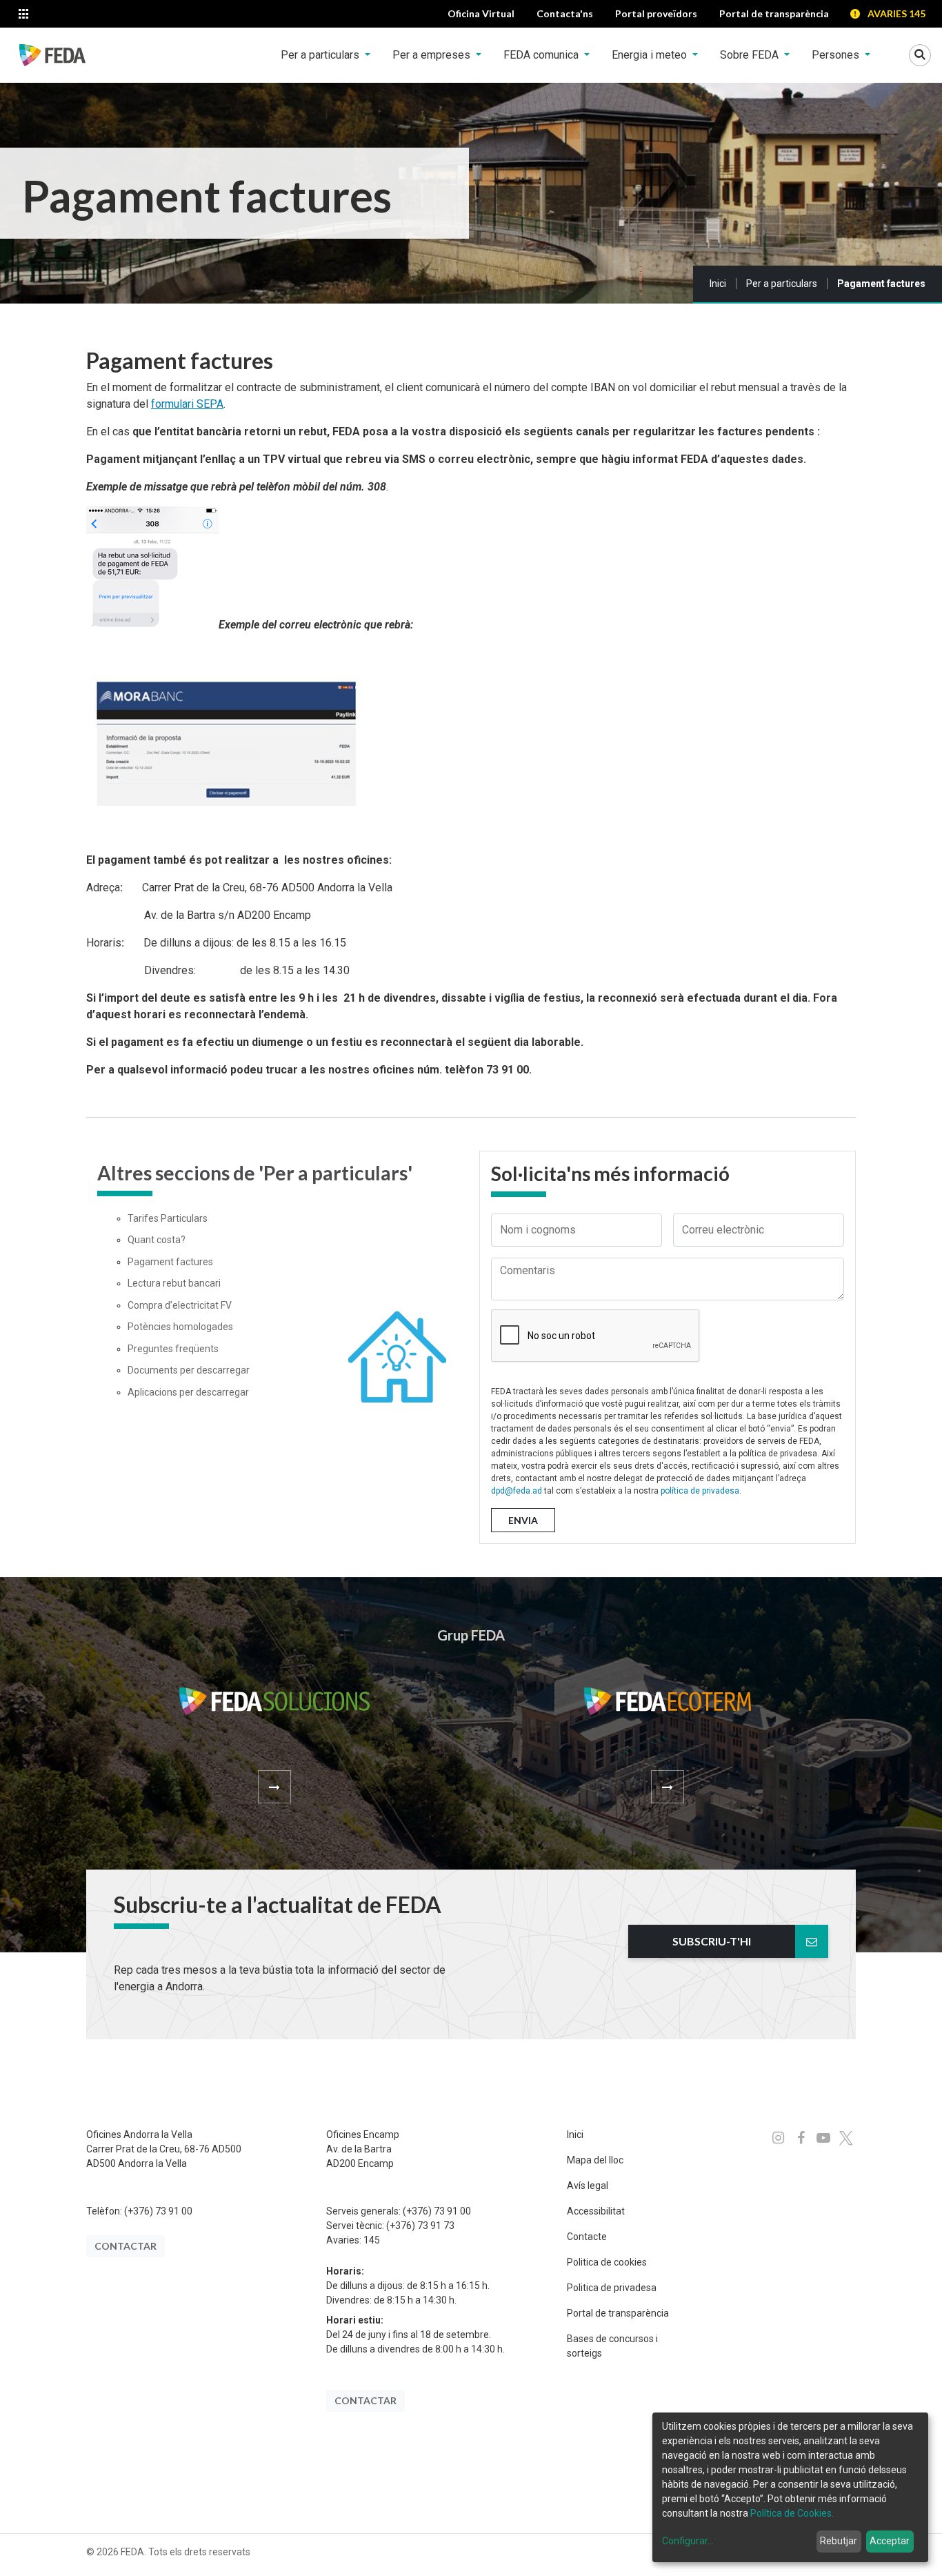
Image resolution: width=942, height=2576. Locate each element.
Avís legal (588, 2186)
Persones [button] (837, 55)
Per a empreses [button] (433, 55)
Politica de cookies (607, 2262)
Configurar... (688, 2541)
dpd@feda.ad (517, 1491)
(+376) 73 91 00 (158, 2211)
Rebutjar (839, 2541)
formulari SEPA (187, 404)
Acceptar (890, 2541)
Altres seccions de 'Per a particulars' (255, 1173)
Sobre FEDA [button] (751, 55)
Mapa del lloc (595, 2160)
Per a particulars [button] (321, 55)
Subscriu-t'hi (712, 1941)
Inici (718, 284)
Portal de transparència (618, 2313)
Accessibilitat (596, 2211)
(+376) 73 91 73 (420, 2226)
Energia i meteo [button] (651, 55)
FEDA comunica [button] (542, 55)
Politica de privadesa (612, 2288)
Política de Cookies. (792, 2513)
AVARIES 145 (896, 13)
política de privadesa (700, 1491)
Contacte (587, 2237)
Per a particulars (782, 284)
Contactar (126, 2246)
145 (372, 2240)
